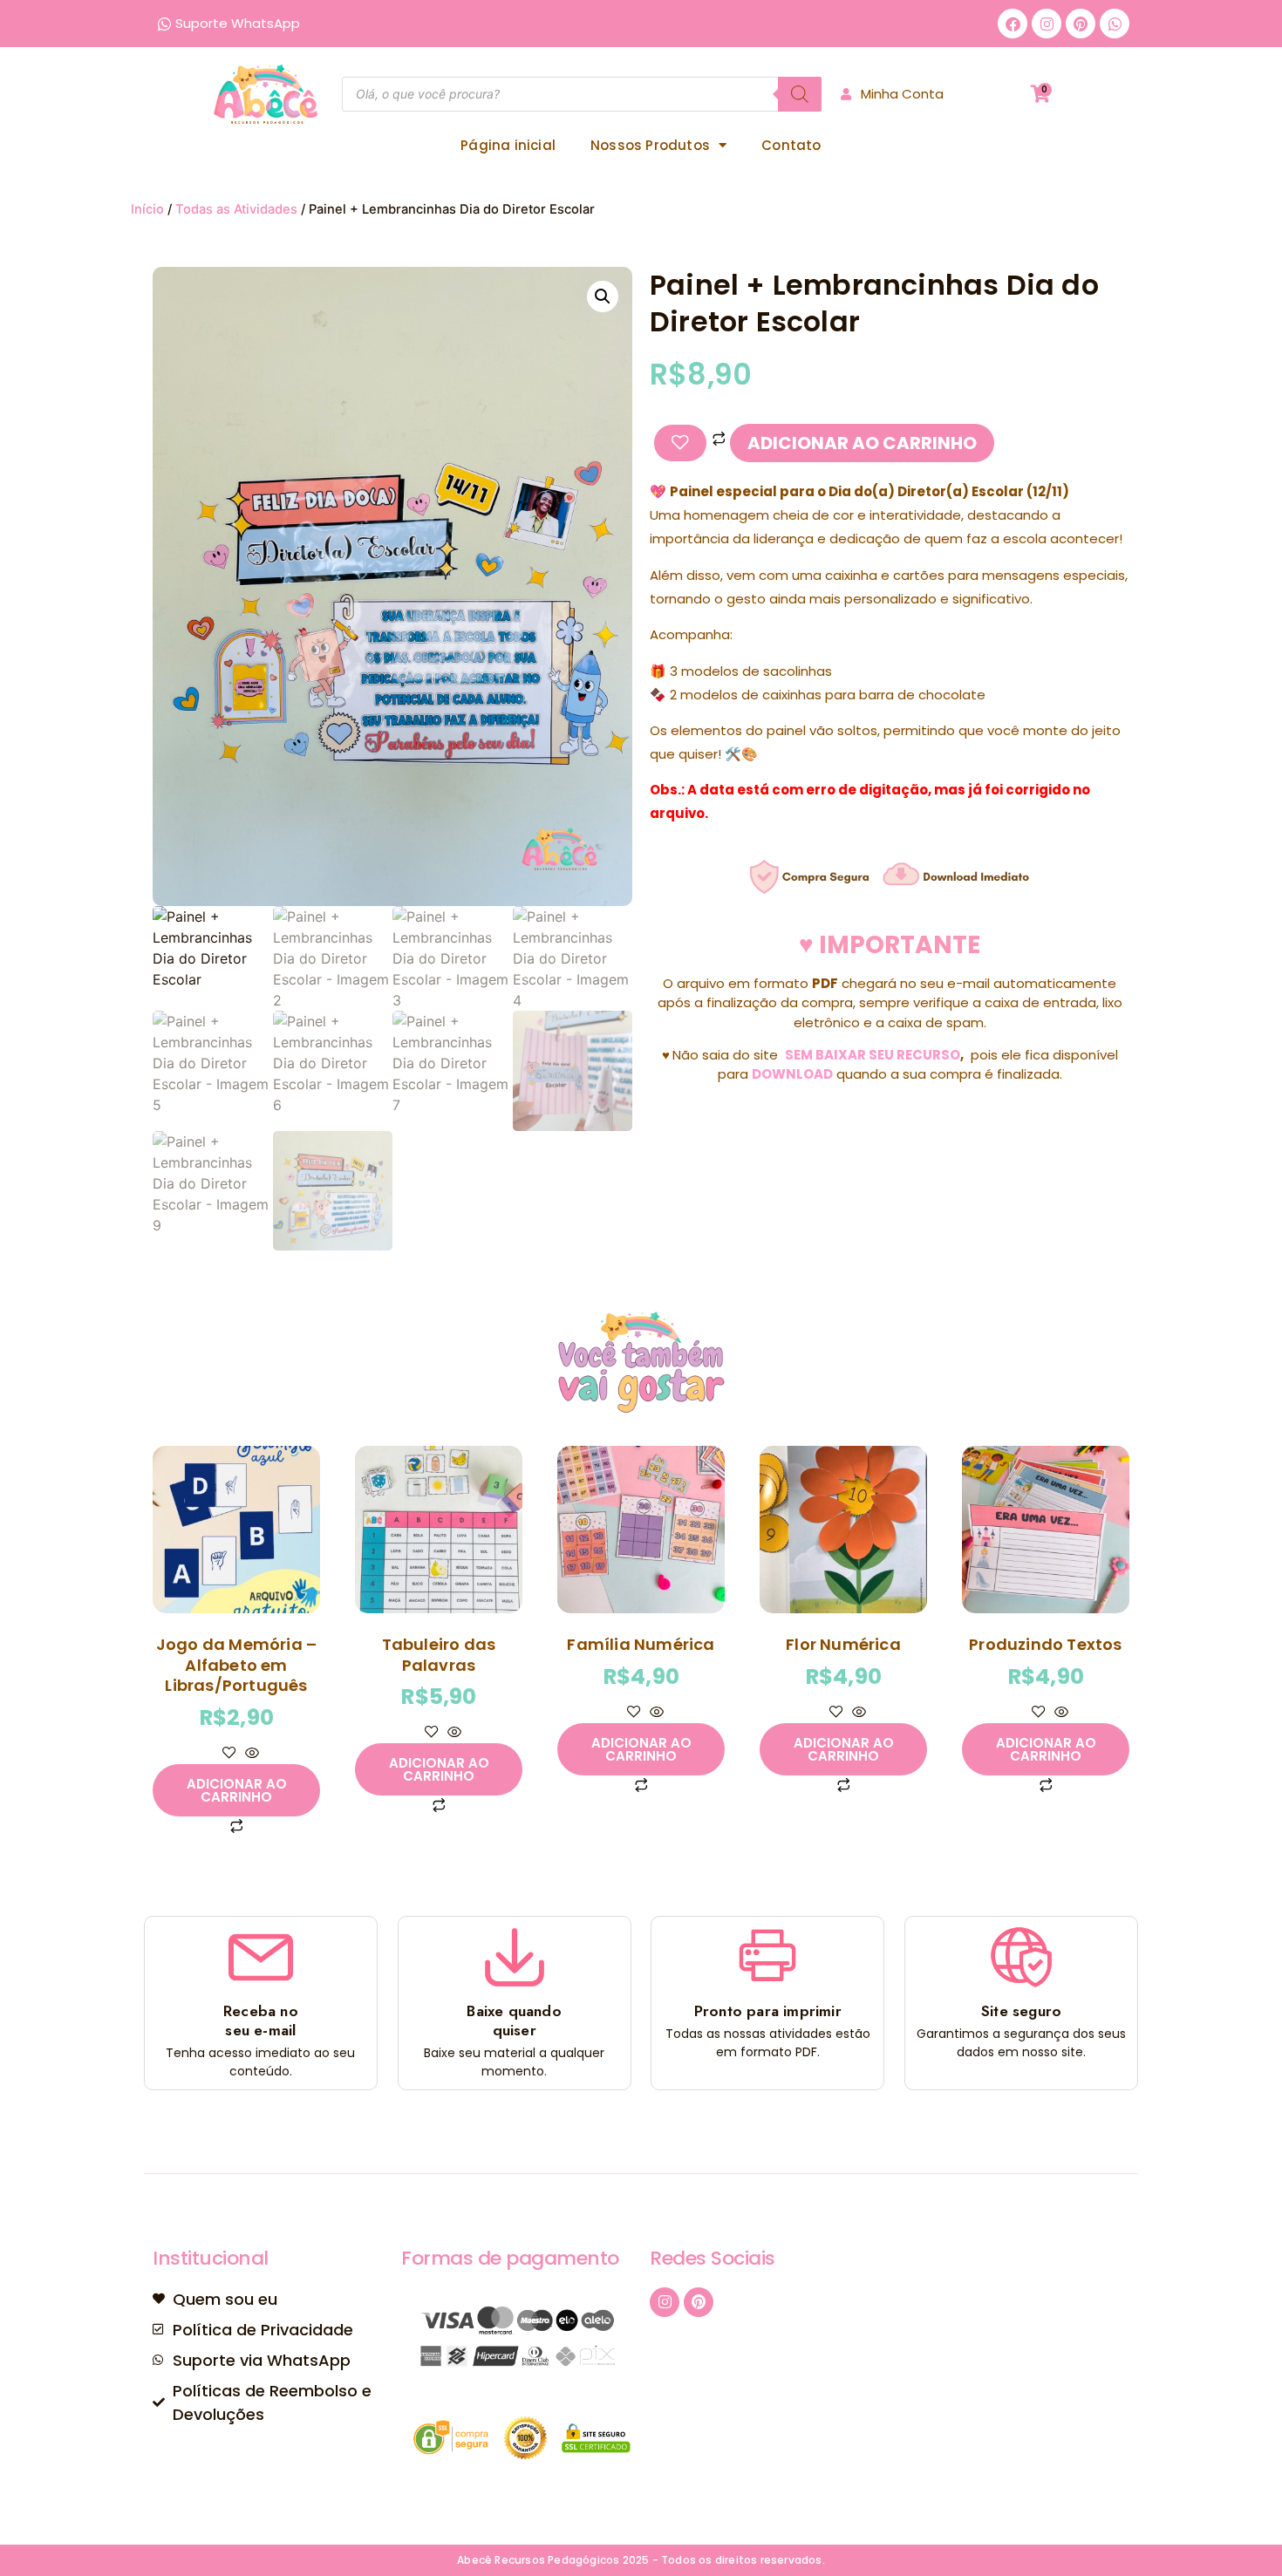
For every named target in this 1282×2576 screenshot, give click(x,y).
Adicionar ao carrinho (862, 443)
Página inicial (508, 145)
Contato (791, 145)
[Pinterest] (1081, 24)
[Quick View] (250, 1754)
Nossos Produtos (650, 145)
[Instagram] (1047, 24)
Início (147, 209)
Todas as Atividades (236, 209)
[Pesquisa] (800, 94)
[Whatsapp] (1115, 24)
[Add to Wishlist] (680, 443)
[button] (603, 296)
